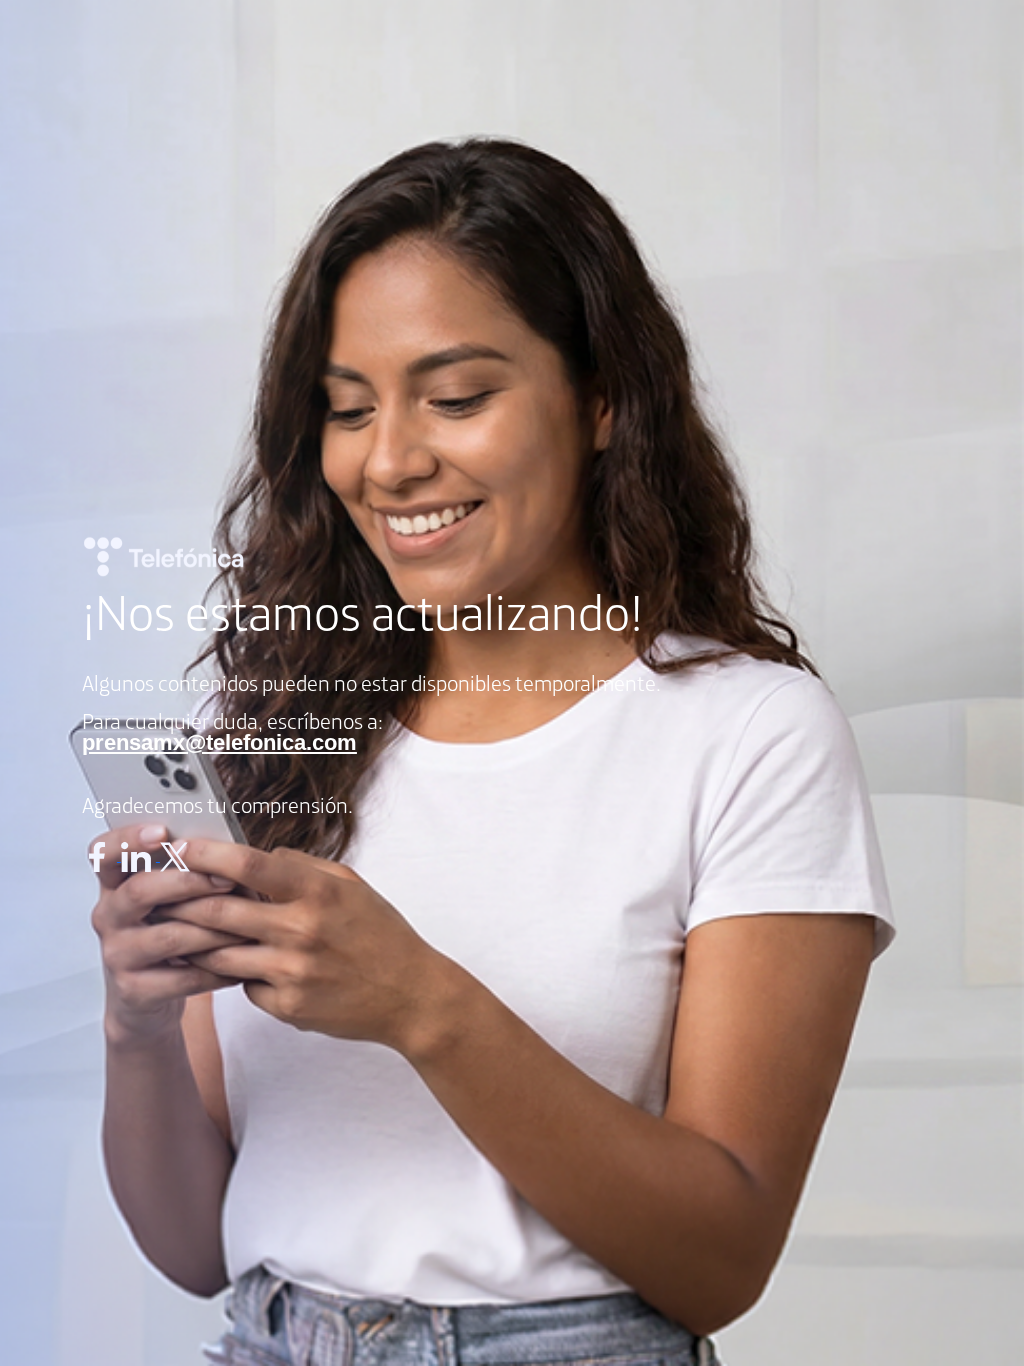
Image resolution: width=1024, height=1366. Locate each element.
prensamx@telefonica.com (219, 742)
